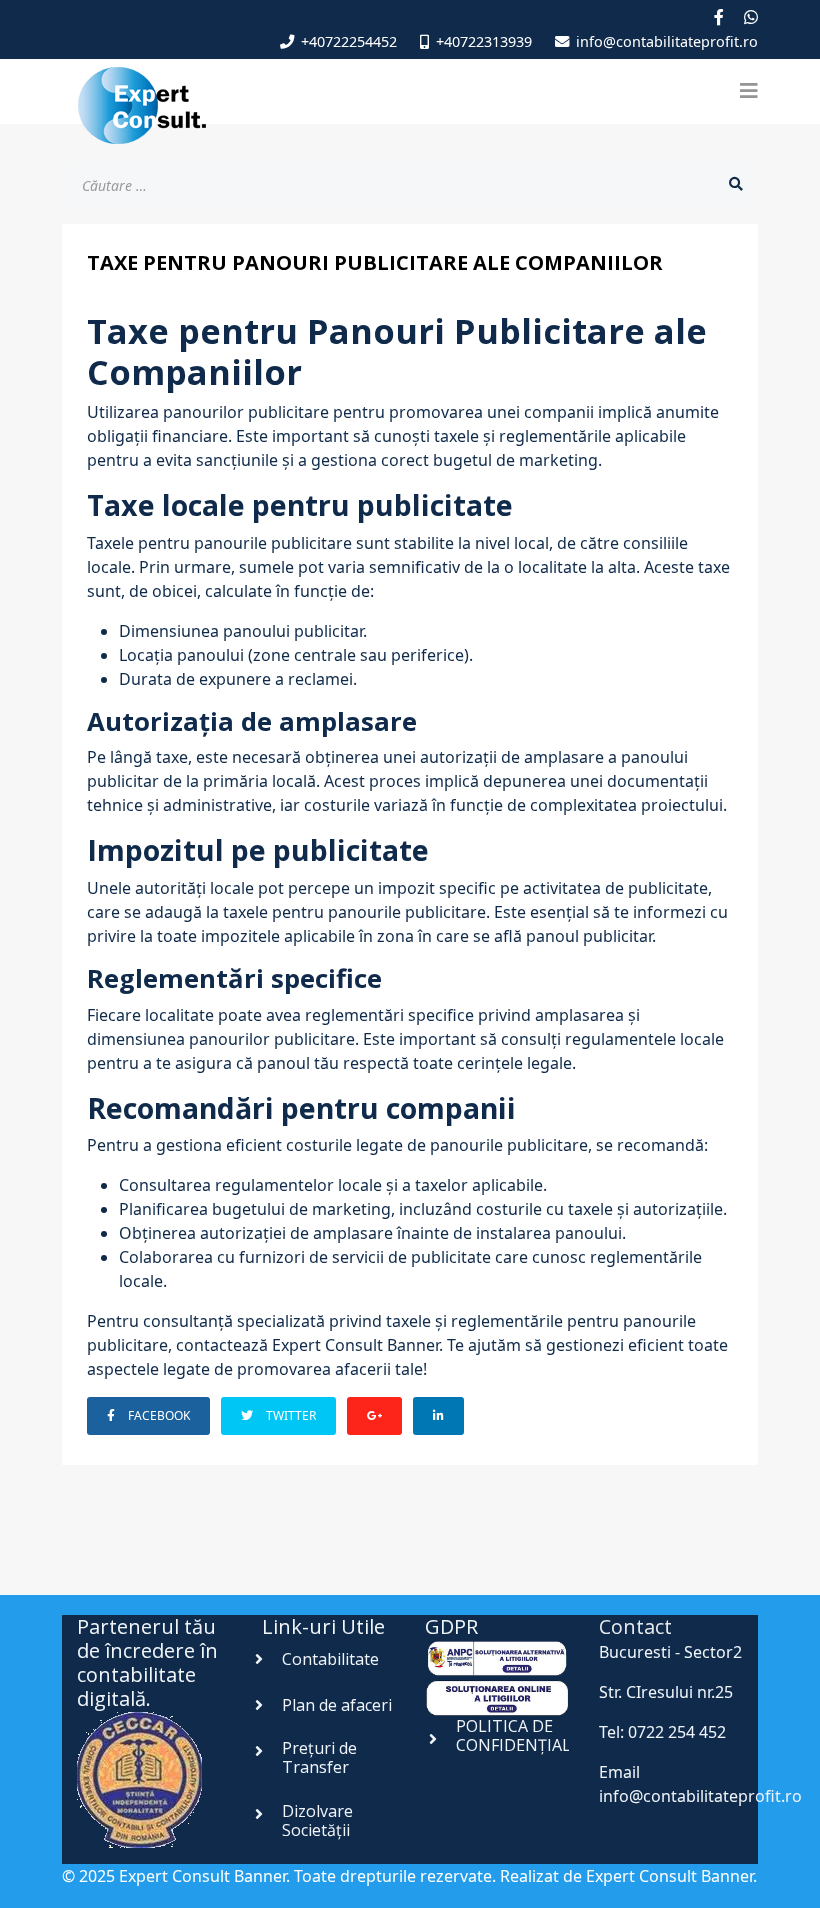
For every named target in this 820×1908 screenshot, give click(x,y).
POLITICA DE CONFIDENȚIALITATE (536, 1735)
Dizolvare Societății (317, 1820)
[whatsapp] (751, 17)
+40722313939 (484, 41)
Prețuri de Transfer (319, 1757)
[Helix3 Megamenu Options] (749, 91)
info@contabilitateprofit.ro (667, 41)
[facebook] (719, 17)
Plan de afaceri (337, 1705)
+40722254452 (349, 41)
